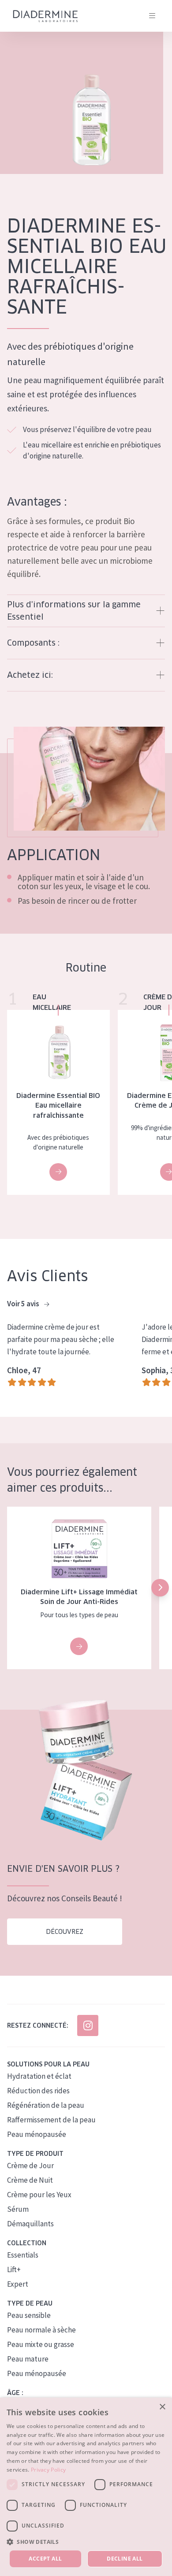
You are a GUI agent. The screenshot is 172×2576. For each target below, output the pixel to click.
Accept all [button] (45, 2559)
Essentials (23, 2255)
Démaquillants (30, 2224)
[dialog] (86, 2487)
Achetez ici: (30, 675)
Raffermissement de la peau (51, 2120)
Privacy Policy (48, 2470)
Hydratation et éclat (39, 2076)
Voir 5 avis (24, 1304)
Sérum (18, 2209)
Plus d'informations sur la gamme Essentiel (74, 611)
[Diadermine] (45, 16)
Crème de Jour (30, 2166)
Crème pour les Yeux (39, 2195)
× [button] (162, 2407)
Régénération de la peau (46, 2105)
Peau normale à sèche (41, 2330)
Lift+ (14, 2269)
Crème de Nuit (30, 2180)
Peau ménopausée (37, 2134)
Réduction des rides (38, 2091)
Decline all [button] (125, 2559)
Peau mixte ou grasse (41, 2344)
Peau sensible (29, 2315)
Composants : (33, 643)
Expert (18, 2284)
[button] (160, 1588)
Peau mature (28, 2359)
